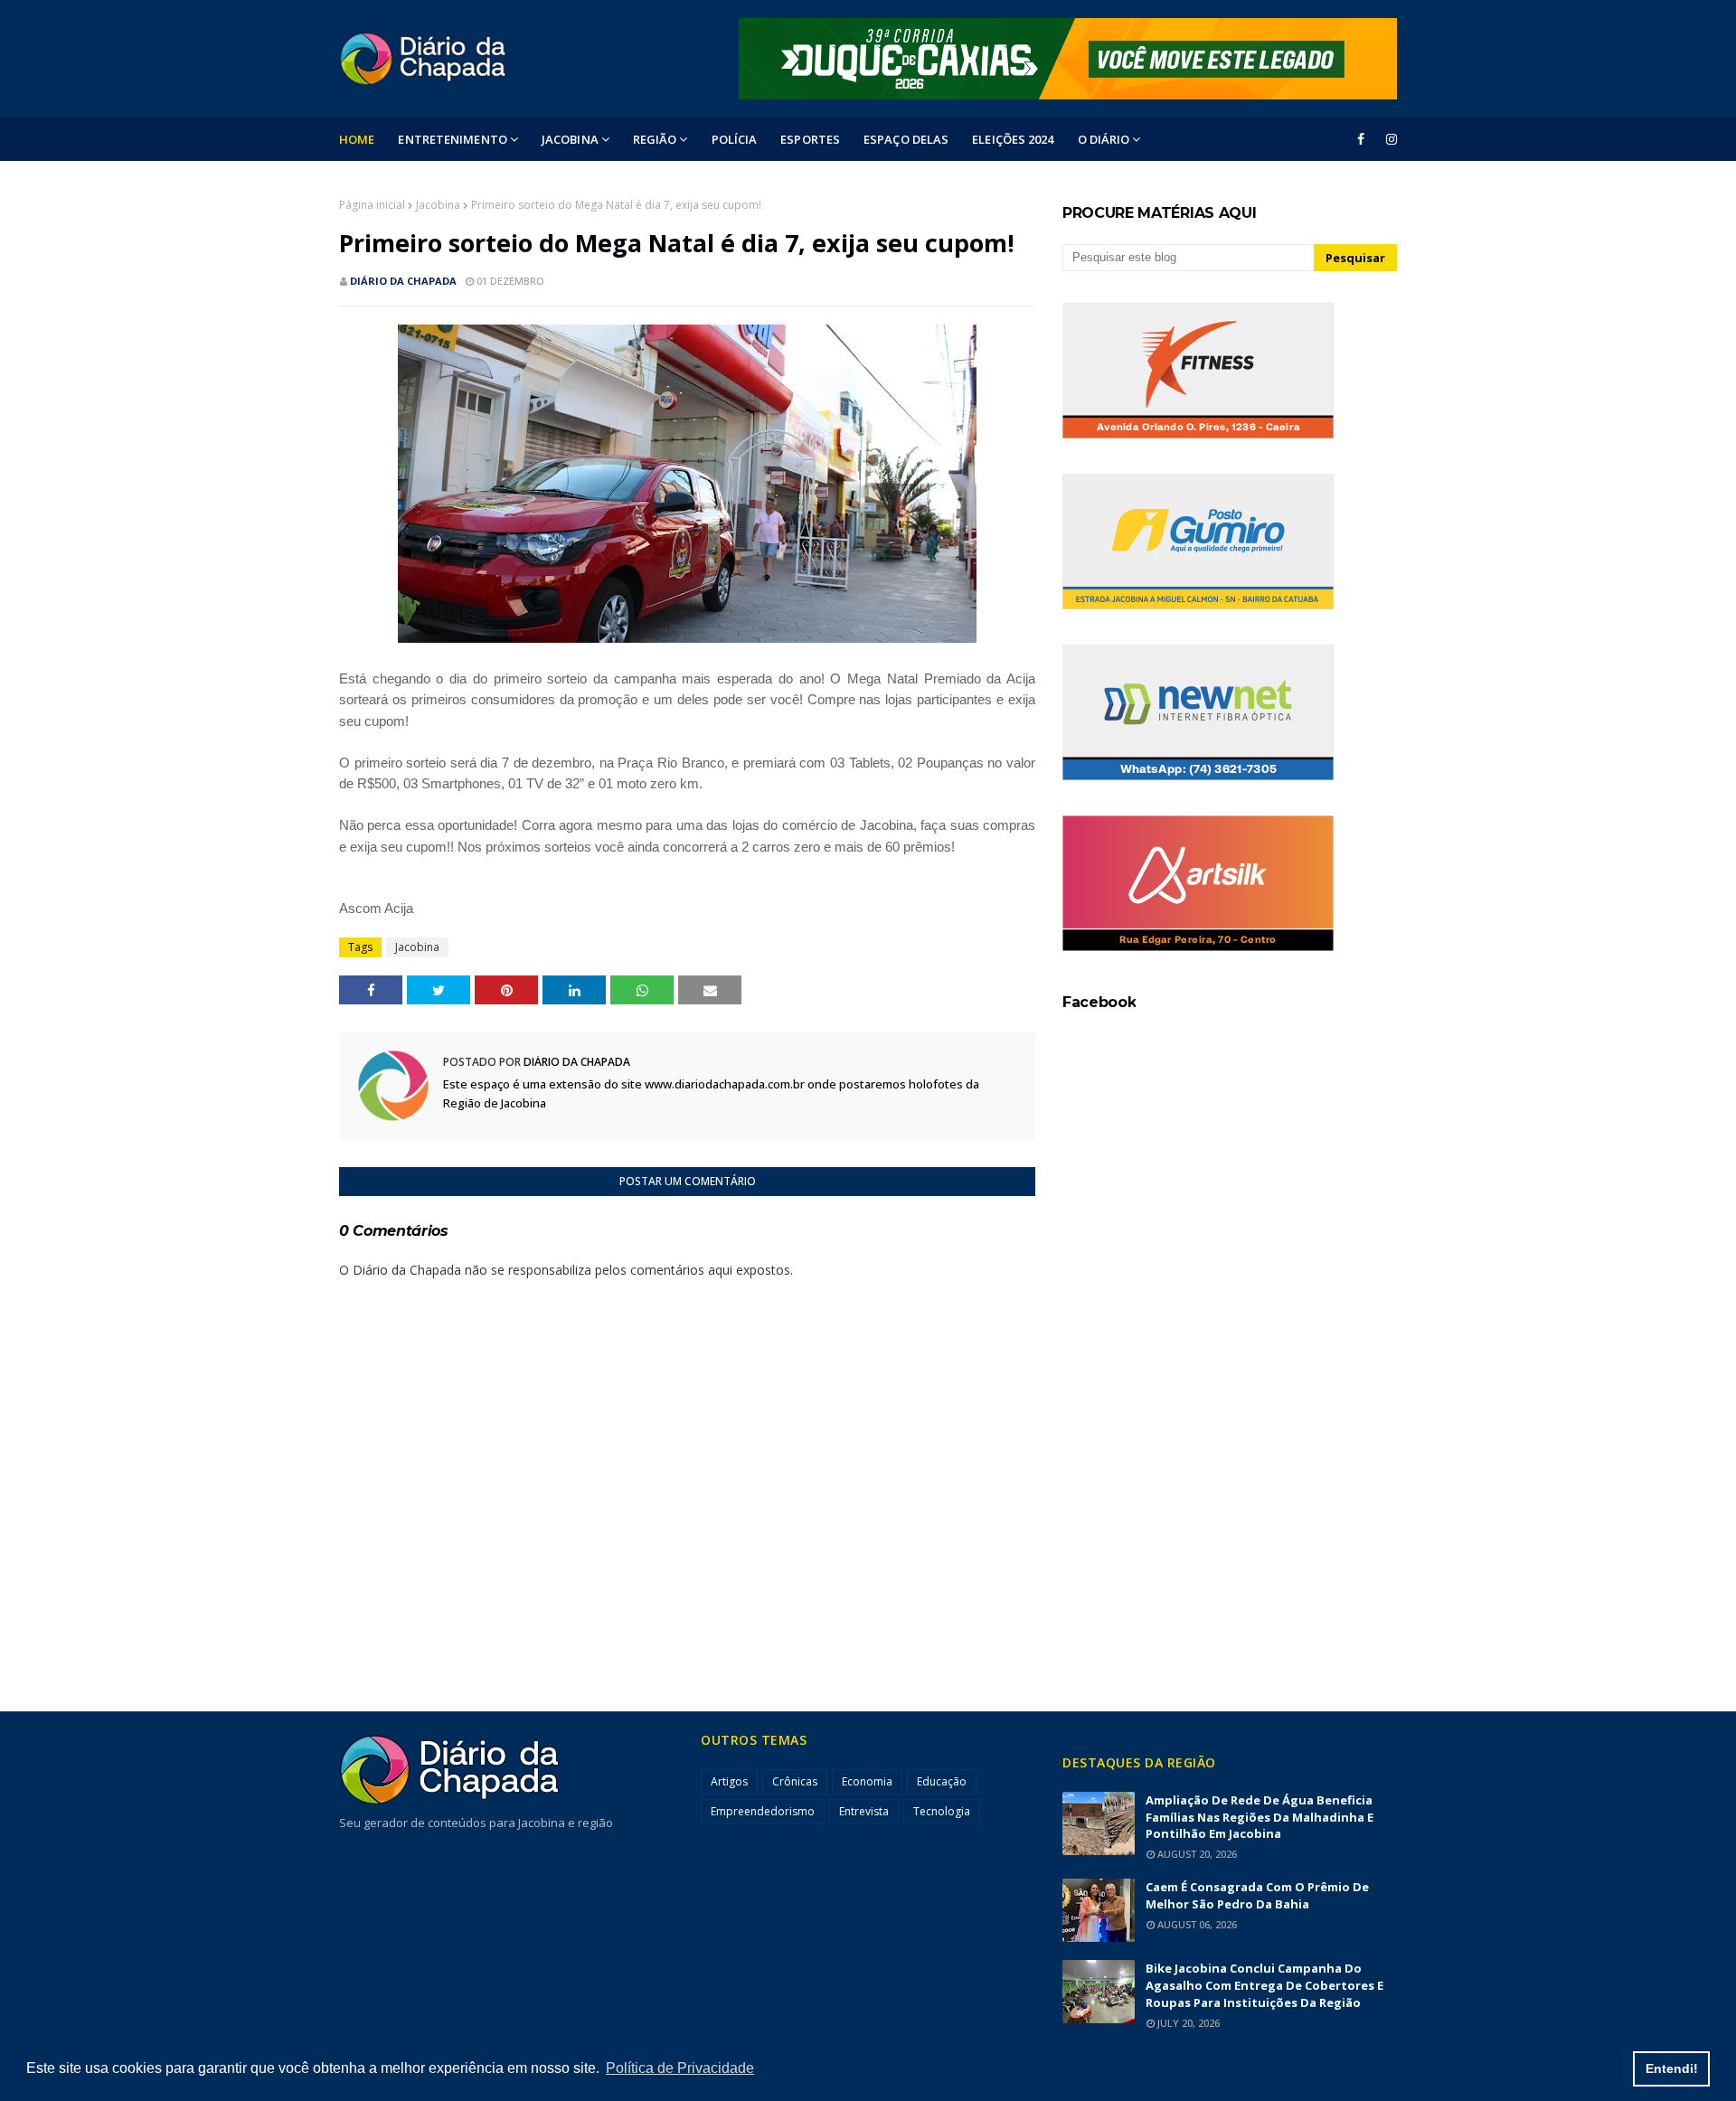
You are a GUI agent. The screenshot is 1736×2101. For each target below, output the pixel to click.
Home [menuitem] (357, 139)
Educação (942, 1781)
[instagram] (1388, 139)
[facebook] (1361, 139)
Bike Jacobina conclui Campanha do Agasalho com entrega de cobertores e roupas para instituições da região (1264, 1985)
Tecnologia (942, 1811)
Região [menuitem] (655, 139)
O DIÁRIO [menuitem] (1104, 139)
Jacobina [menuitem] (570, 139)
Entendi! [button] (1672, 2068)
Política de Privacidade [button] (680, 2068)
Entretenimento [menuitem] (452, 139)
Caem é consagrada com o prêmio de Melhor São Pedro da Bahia (1257, 1895)
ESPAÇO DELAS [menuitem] (906, 139)
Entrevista (864, 1811)
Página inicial (372, 205)
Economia (867, 1781)
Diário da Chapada (403, 281)
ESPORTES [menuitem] (810, 139)
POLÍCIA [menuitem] (735, 139)
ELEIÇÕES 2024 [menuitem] (1013, 139)
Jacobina (438, 205)
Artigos (729, 1781)
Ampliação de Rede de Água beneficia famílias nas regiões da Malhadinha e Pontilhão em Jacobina (1260, 1817)
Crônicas (795, 1781)
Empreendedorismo (763, 1811)
